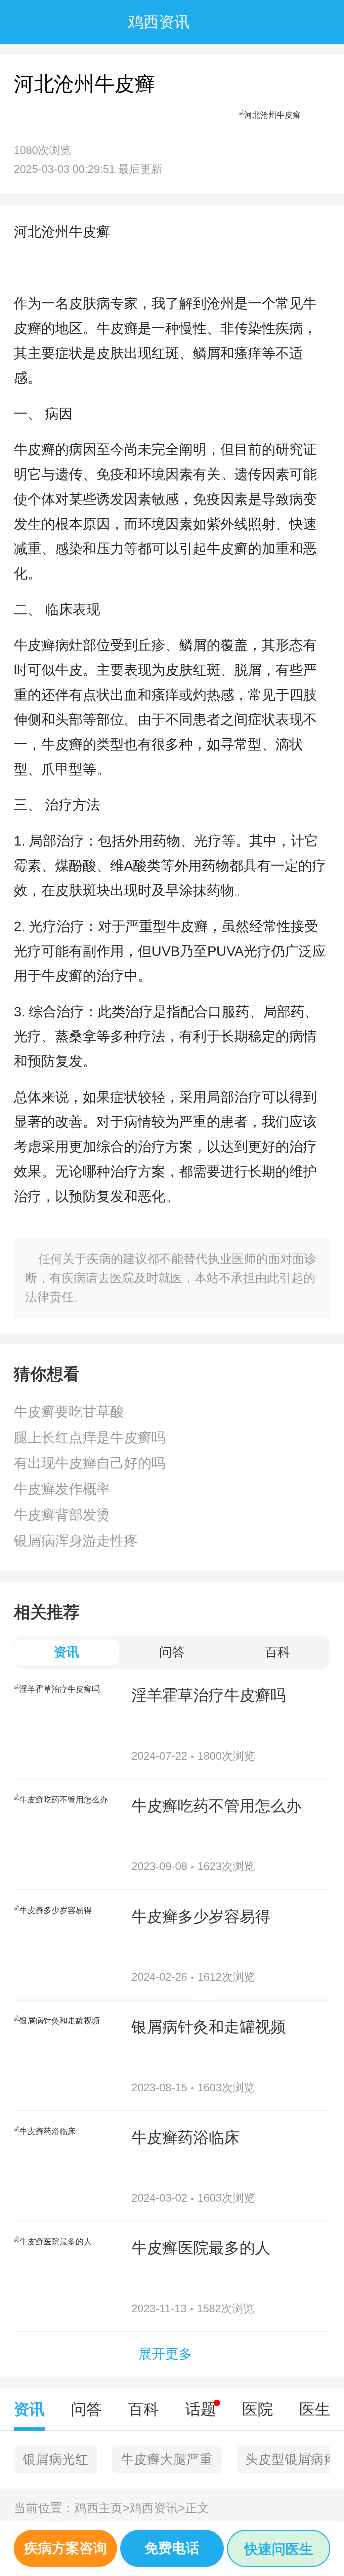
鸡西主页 (102, 2508)
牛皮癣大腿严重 (167, 2459)
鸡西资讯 (157, 2508)
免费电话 (172, 2548)
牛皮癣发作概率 (62, 1489)
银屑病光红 (56, 2459)
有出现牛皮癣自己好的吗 (90, 1463)
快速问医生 (279, 2549)
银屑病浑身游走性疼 (76, 1541)
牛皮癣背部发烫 (62, 1515)
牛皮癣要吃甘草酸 (69, 1412)
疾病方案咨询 (66, 2548)
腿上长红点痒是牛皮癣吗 (90, 1438)
